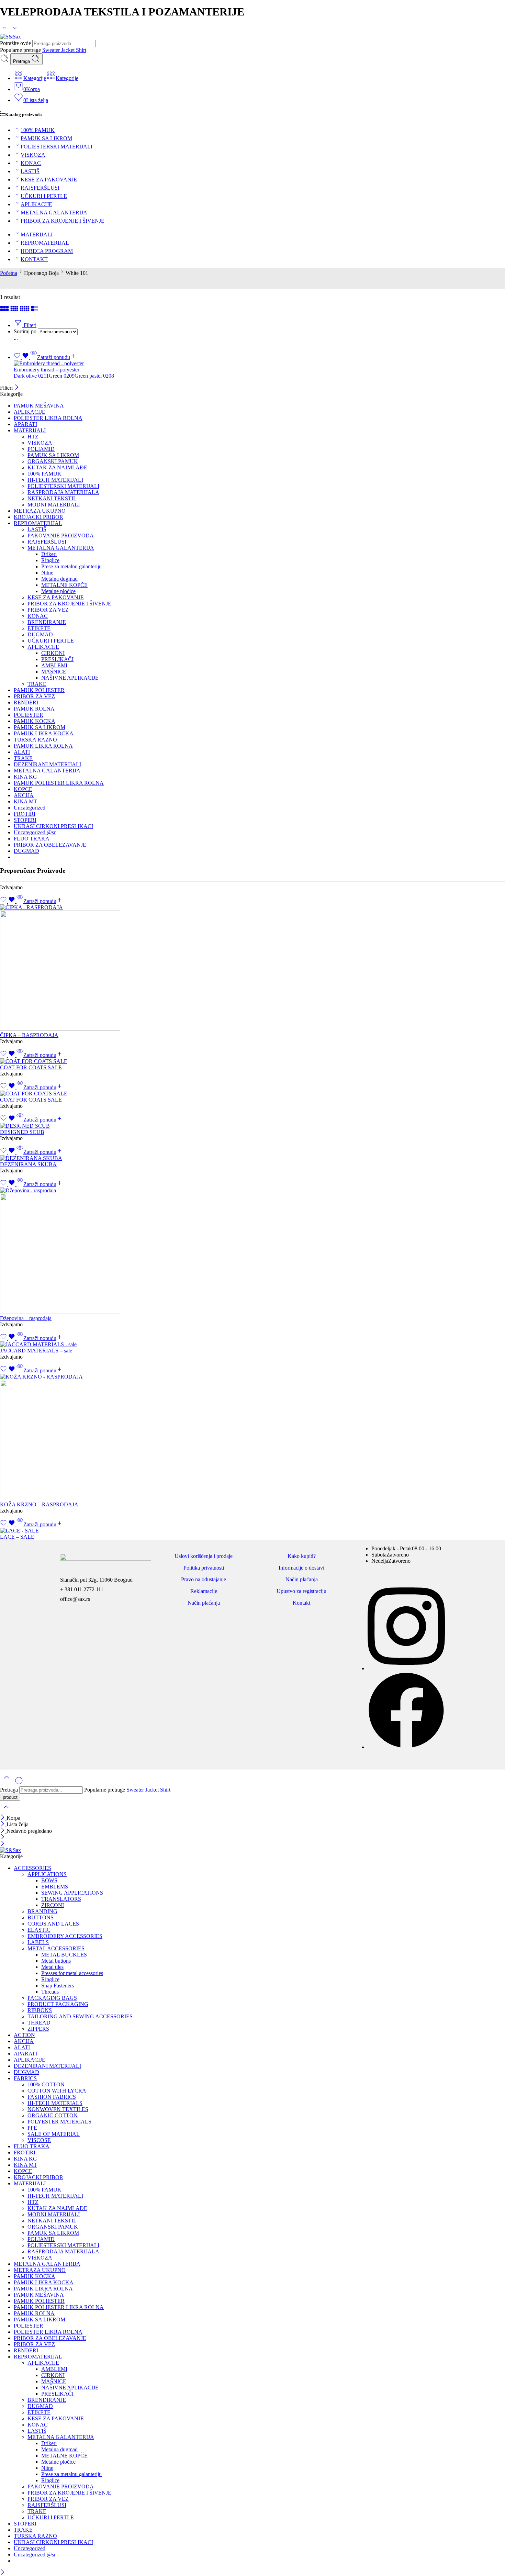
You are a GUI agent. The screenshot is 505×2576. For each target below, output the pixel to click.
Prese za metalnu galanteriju (71, 566)
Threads (50, 1992)
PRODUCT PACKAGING (58, 2004)
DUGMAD (40, 634)
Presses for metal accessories (72, 1973)
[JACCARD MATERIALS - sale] (252, 1345)
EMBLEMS (55, 1887)
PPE (32, 2128)
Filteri (29, 325)
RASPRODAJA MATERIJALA (63, 492)
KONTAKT (34, 259)
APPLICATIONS (47, 1874)
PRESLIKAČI (57, 659)
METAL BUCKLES (64, 1955)
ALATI (22, 752)
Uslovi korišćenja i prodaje (204, 1556)
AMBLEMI (54, 665)
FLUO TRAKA (32, 839)
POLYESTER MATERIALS (59, 2122)
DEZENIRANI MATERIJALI (47, 764)
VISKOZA (33, 155)
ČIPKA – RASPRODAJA (29, 1035)
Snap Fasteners (58, 1986)
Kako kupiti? (302, 1556)
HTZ (33, 437)
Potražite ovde (16, 43)
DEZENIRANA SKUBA (28, 1164)
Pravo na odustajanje (204, 1579)
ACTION (24, 2035)
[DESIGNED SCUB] (252, 1126)
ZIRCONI (53, 1905)
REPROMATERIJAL (45, 243)
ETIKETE (39, 628)
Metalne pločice (58, 591)
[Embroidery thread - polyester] (259, 364)
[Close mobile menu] (3, 1844)
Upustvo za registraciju (301, 1591)
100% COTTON (46, 2084)
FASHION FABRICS (52, 2097)
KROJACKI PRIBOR (38, 517)
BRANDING (42, 1911)
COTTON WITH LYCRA (57, 2091)
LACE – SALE (17, 1537)
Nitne (47, 573)
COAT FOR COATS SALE (31, 1067)
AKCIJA (24, 795)
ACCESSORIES (32, 1868)
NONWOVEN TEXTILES (58, 2109)
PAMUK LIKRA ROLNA (43, 746)
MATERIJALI (37, 235)
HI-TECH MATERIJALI (55, 480)
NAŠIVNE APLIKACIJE (70, 678)
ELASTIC (39, 1930)
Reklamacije (204, 1591)
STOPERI (25, 820)
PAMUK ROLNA (34, 709)
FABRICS (25, 2078)
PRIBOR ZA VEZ (48, 610)
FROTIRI (25, 814)
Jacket (69, 50)
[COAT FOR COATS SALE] (252, 1061)
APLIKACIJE (36, 204)
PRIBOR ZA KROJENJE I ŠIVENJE (63, 221)
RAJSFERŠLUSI (40, 188)
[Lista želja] (22, 357)
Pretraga (22, 61)
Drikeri (49, 554)
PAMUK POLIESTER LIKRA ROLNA (59, 783)
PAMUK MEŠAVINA (39, 406)
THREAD (39, 2023)
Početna (9, 273)
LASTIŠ (30, 171)
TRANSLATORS (61, 1899)
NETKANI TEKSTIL (52, 498)
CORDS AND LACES (53, 1924)
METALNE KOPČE (64, 585)
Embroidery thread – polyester (47, 370)
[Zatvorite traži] (6, 1811)
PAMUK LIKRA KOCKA (44, 733)
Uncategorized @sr (35, 832)
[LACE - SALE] (252, 1531)
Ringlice (50, 560)
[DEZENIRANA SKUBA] (252, 1158)
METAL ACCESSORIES (56, 1948)
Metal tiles (52, 1967)
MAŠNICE (54, 672)
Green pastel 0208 (94, 376)
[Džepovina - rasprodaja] (252, 1251)
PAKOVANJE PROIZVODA (61, 536)
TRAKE (37, 684)
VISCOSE (39, 2140)
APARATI (25, 424)
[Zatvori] (17, 388)
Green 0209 (62, 376)
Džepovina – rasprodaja (26, 1318)
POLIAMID (41, 449)
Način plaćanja (204, 1603)
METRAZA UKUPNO (40, 511)
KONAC (31, 163)
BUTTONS (41, 1917)
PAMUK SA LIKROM (46, 138)
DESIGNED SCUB (22, 1132)
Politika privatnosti (204, 1568)
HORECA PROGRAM (47, 251)
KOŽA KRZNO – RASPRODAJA (39, 1504)
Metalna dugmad (59, 579)
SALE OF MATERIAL (54, 2134)
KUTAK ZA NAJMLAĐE (57, 467)
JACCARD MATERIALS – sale (36, 1351)
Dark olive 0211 (31, 376)
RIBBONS (40, 2010)
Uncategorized (30, 808)
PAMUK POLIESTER (39, 690)
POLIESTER (29, 715)
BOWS (49, 1880)
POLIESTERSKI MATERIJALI (57, 147)
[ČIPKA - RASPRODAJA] (252, 968)
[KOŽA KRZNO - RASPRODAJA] (252, 1438)
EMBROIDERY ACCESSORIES (65, 1936)
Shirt (81, 50)
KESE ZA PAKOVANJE (49, 180)
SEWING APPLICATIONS (72, 1893)
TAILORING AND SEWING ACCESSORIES (80, 2016)
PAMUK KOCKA (35, 721)
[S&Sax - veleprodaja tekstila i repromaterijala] (10, 37)
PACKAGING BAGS (52, 1998)
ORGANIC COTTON (53, 2115)
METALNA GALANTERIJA (54, 213)
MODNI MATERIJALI (54, 505)
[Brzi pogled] (34, 357)
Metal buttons (56, 1961)
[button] (43, 901)
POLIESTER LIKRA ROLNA (48, 418)
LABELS (38, 1942)
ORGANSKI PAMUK (53, 461)
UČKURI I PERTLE (44, 196)
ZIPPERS (38, 2029)
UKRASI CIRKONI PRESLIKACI (53, 826)
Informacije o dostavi (301, 1568)
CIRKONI (53, 653)
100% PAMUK (38, 130)
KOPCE (23, 789)
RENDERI (26, 702)
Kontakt (301, 1603)
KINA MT (25, 801)
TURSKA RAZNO (35, 740)
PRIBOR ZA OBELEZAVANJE (50, 845)
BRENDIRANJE (47, 622)
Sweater (52, 50)
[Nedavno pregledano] (19, 1783)
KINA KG (25, 777)
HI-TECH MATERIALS (55, 2103)
